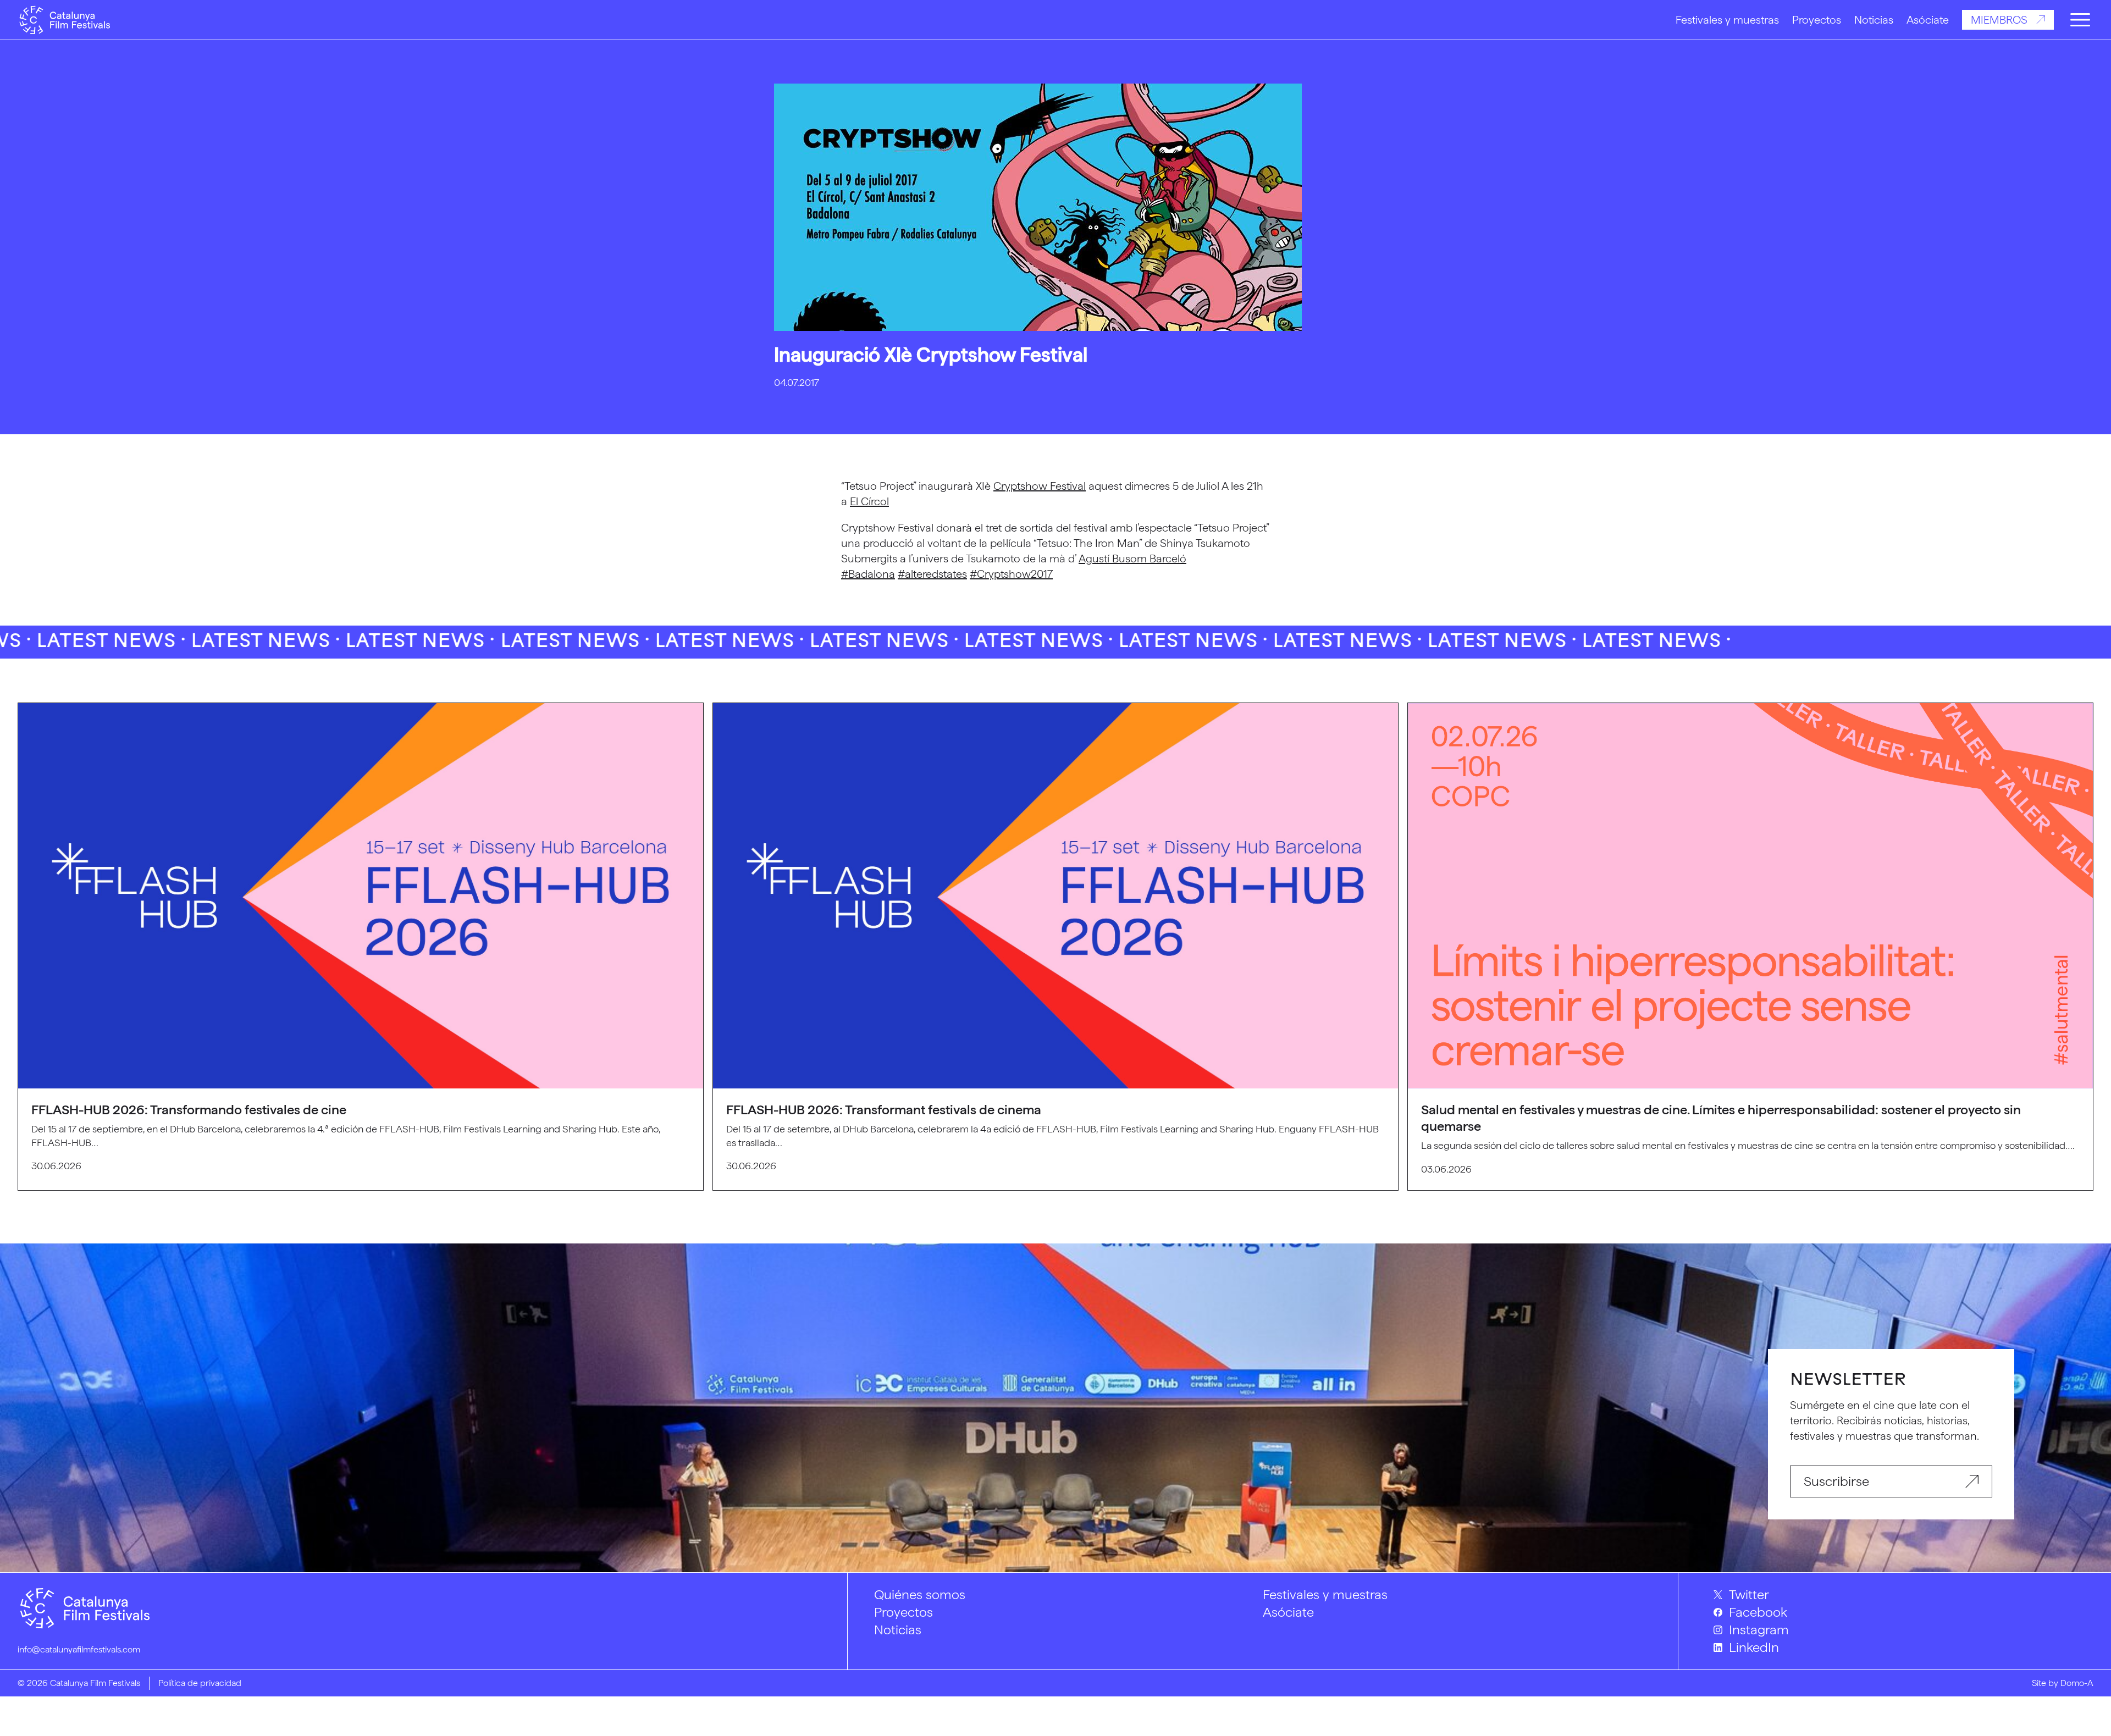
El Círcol (869, 501)
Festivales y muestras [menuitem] (1325, 1594)
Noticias (1874, 20)
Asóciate (1928, 20)
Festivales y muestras (1727, 20)
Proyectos (1817, 20)
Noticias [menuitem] (898, 1630)
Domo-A (2077, 1683)
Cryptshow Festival (1040, 486)
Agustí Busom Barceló (1132, 559)
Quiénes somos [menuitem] (920, 1594)
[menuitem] (1903, 1595)
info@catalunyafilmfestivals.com (79, 1649)
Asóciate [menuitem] (1288, 1612)
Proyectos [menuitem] (903, 1612)
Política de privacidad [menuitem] (200, 1683)
